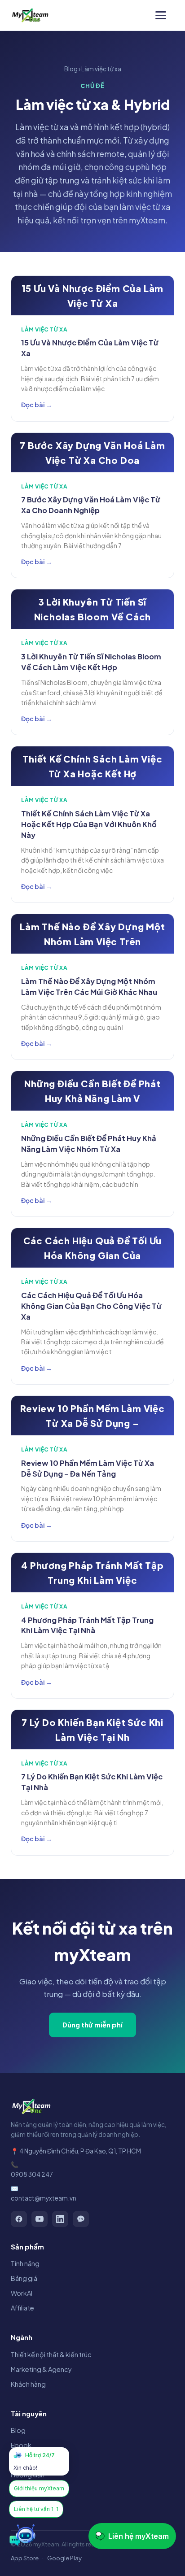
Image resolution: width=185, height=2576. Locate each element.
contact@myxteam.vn (44, 2198)
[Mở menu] (165, 15)
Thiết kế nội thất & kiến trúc (51, 2354)
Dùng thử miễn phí (92, 2025)
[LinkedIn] (60, 2219)
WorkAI (22, 2293)
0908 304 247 (32, 2174)
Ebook (21, 2445)
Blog (71, 69)
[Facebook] (19, 2219)
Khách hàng (28, 2384)
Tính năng (25, 2263)
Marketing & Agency (41, 2369)
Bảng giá (24, 2278)
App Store (25, 2558)
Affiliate (22, 2308)
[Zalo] (81, 2219)
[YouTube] (40, 2219)
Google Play (64, 2558)
